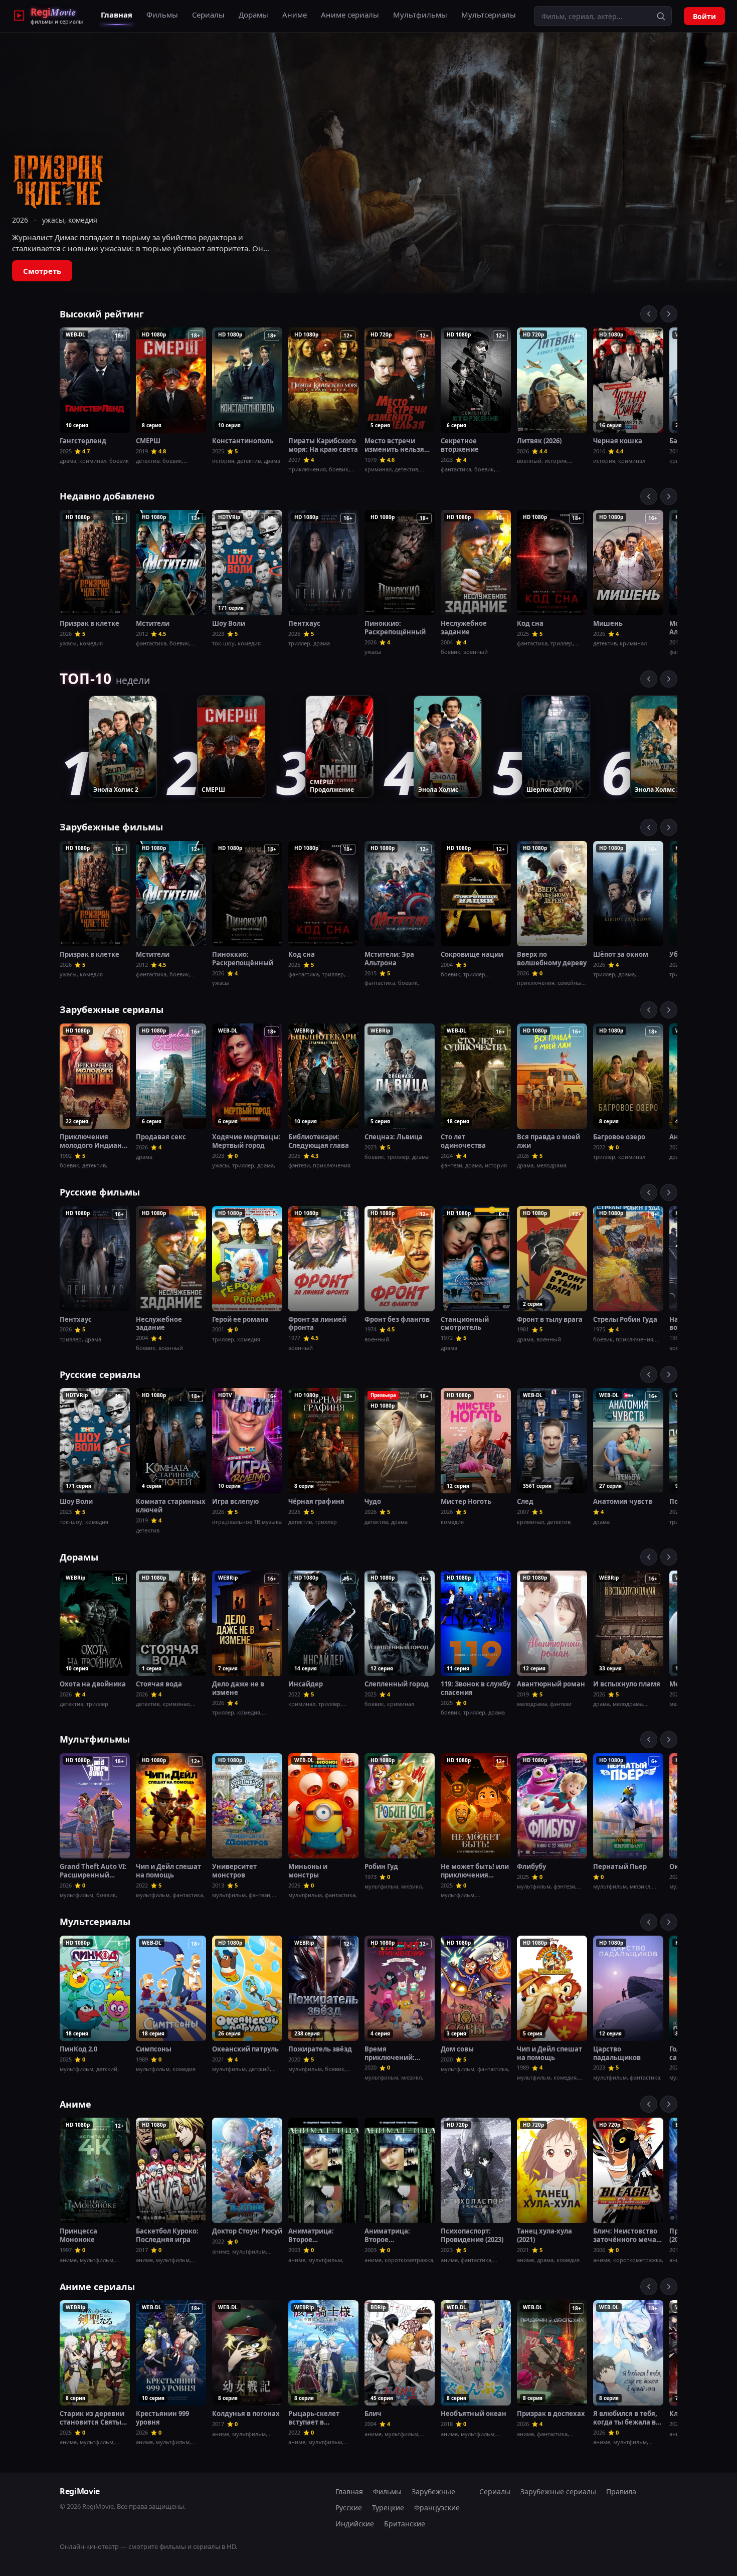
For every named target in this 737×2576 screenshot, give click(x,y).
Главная (117, 15)
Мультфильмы (420, 15)
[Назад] (649, 314)
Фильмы (162, 15)
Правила (621, 2492)
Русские (349, 2508)
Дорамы (253, 15)
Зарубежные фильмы (111, 827)
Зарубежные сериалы (112, 1009)
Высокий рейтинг (102, 314)
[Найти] (661, 16)
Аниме (295, 15)
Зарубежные (433, 2492)
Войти (704, 16)
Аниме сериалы (350, 15)
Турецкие (388, 2508)
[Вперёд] (669, 314)
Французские (437, 2508)
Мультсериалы (489, 15)
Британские (405, 2524)
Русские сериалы (100, 1375)
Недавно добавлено (107, 496)
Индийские (355, 2524)
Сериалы (208, 15)
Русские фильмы (100, 1192)
